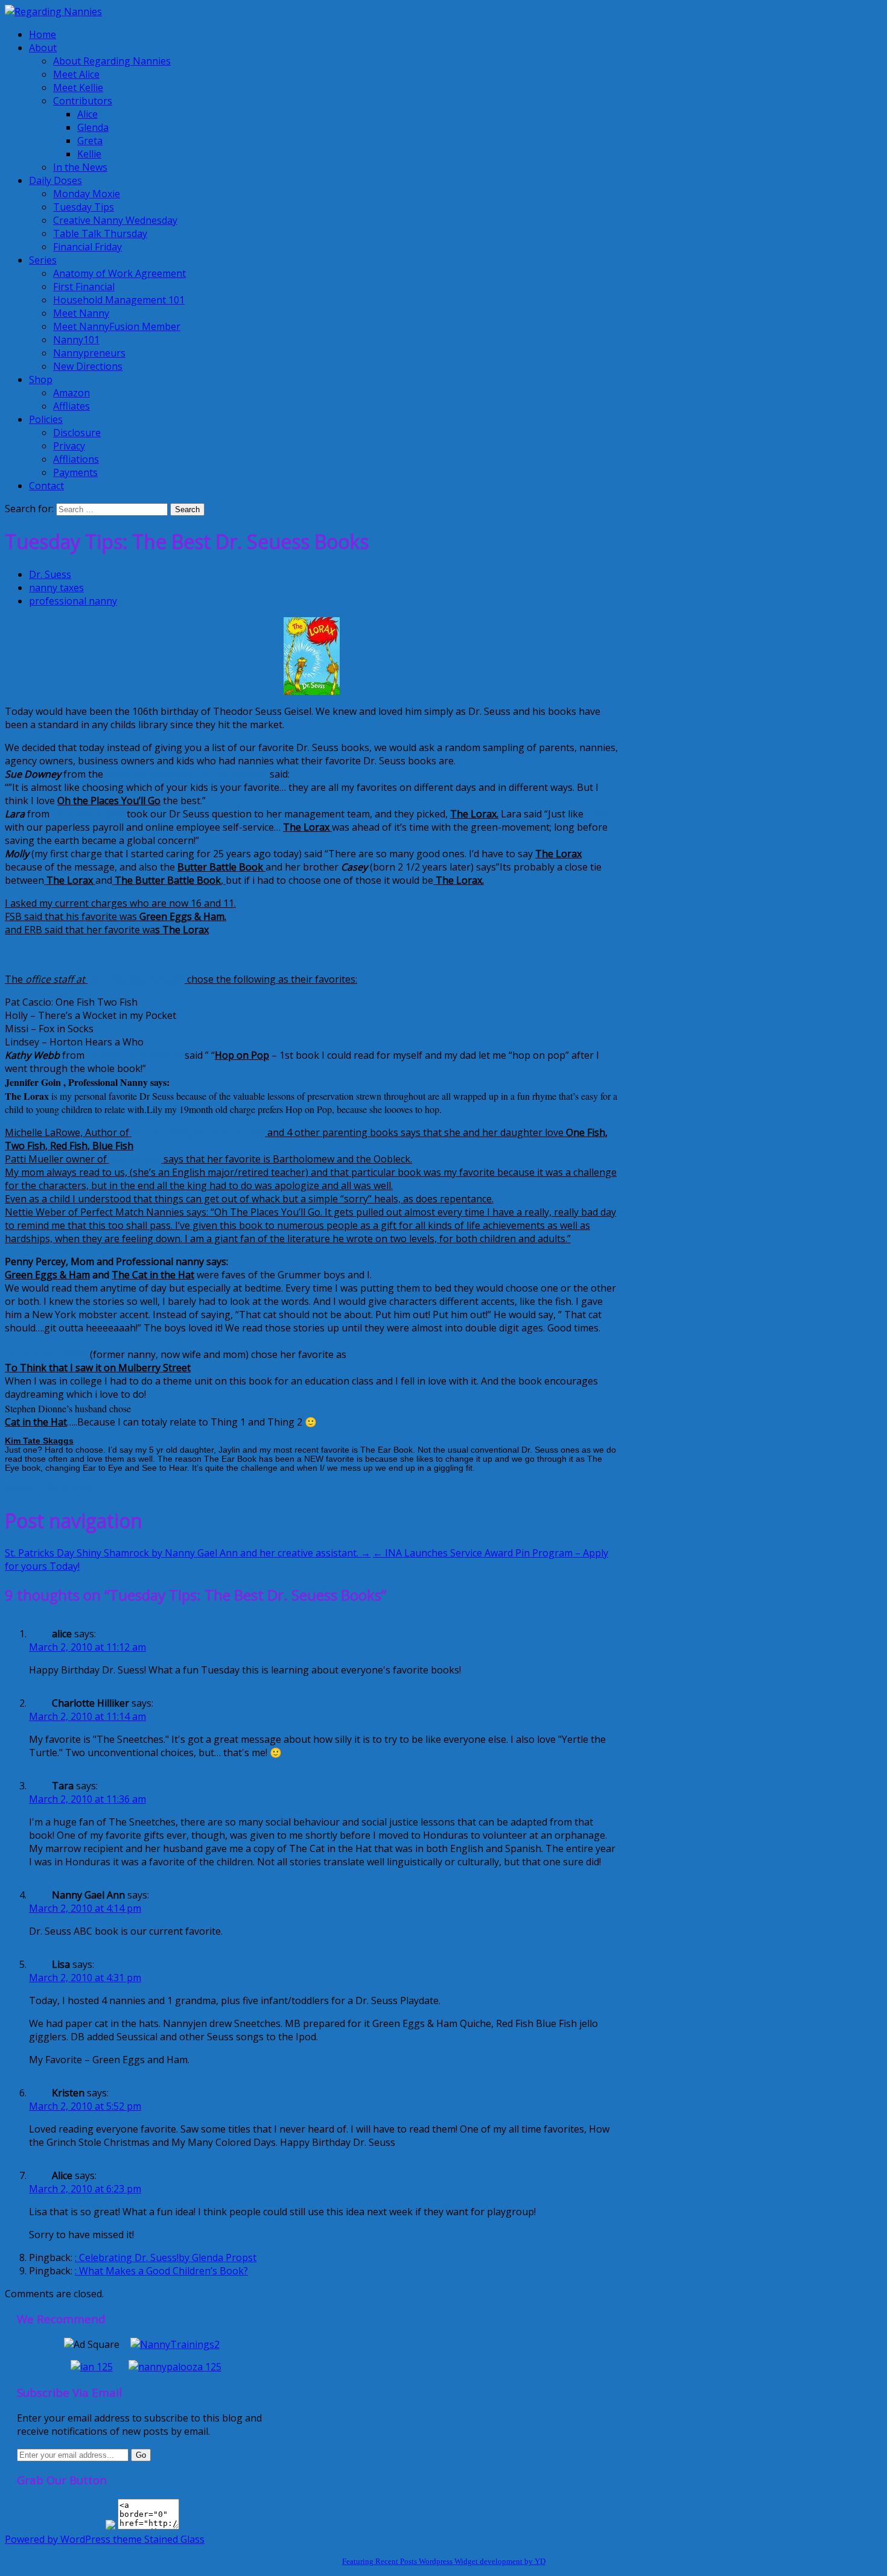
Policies (46, 419)
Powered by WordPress (58, 2539)
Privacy (69, 446)
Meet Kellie (78, 87)
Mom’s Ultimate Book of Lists (198, 1132)
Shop (41, 379)
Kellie (89, 154)
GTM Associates (88, 814)
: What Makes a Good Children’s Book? (161, 2271)
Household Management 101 (119, 300)
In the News (80, 167)
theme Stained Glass (157, 2539)
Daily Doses (56, 180)
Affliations (76, 459)
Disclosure (77, 433)
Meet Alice (76, 74)
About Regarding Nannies (112, 61)
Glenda (93, 127)
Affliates (72, 406)
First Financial (84, 287)
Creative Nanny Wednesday (115, 220)
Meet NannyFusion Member (117, 326)
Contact (46, 486)
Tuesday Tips (84, 207)
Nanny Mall (135, 1159)
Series (43, 260)
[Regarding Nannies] (53, 11)
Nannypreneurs (89, 353)
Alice (87, 114)
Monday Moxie (87, 194)
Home (43, 34)
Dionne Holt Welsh (47, 1354)
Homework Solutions (135, 1055)
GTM (596, 814)
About (43, 48)
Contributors (83, 101)
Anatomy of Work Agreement (119, 273)
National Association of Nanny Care (185, 774)
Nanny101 (76, 340)
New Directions (88, 366)
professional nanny (73, 601)
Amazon (72, 393)
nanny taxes (56, 588)
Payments (75, 472)
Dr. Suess (50, 574)
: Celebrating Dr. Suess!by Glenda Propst (166, 2257)
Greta (90, 141)
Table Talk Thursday (100, 233)
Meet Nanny (81, 313)
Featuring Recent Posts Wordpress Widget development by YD (444, 2561)
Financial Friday (87, 247)
